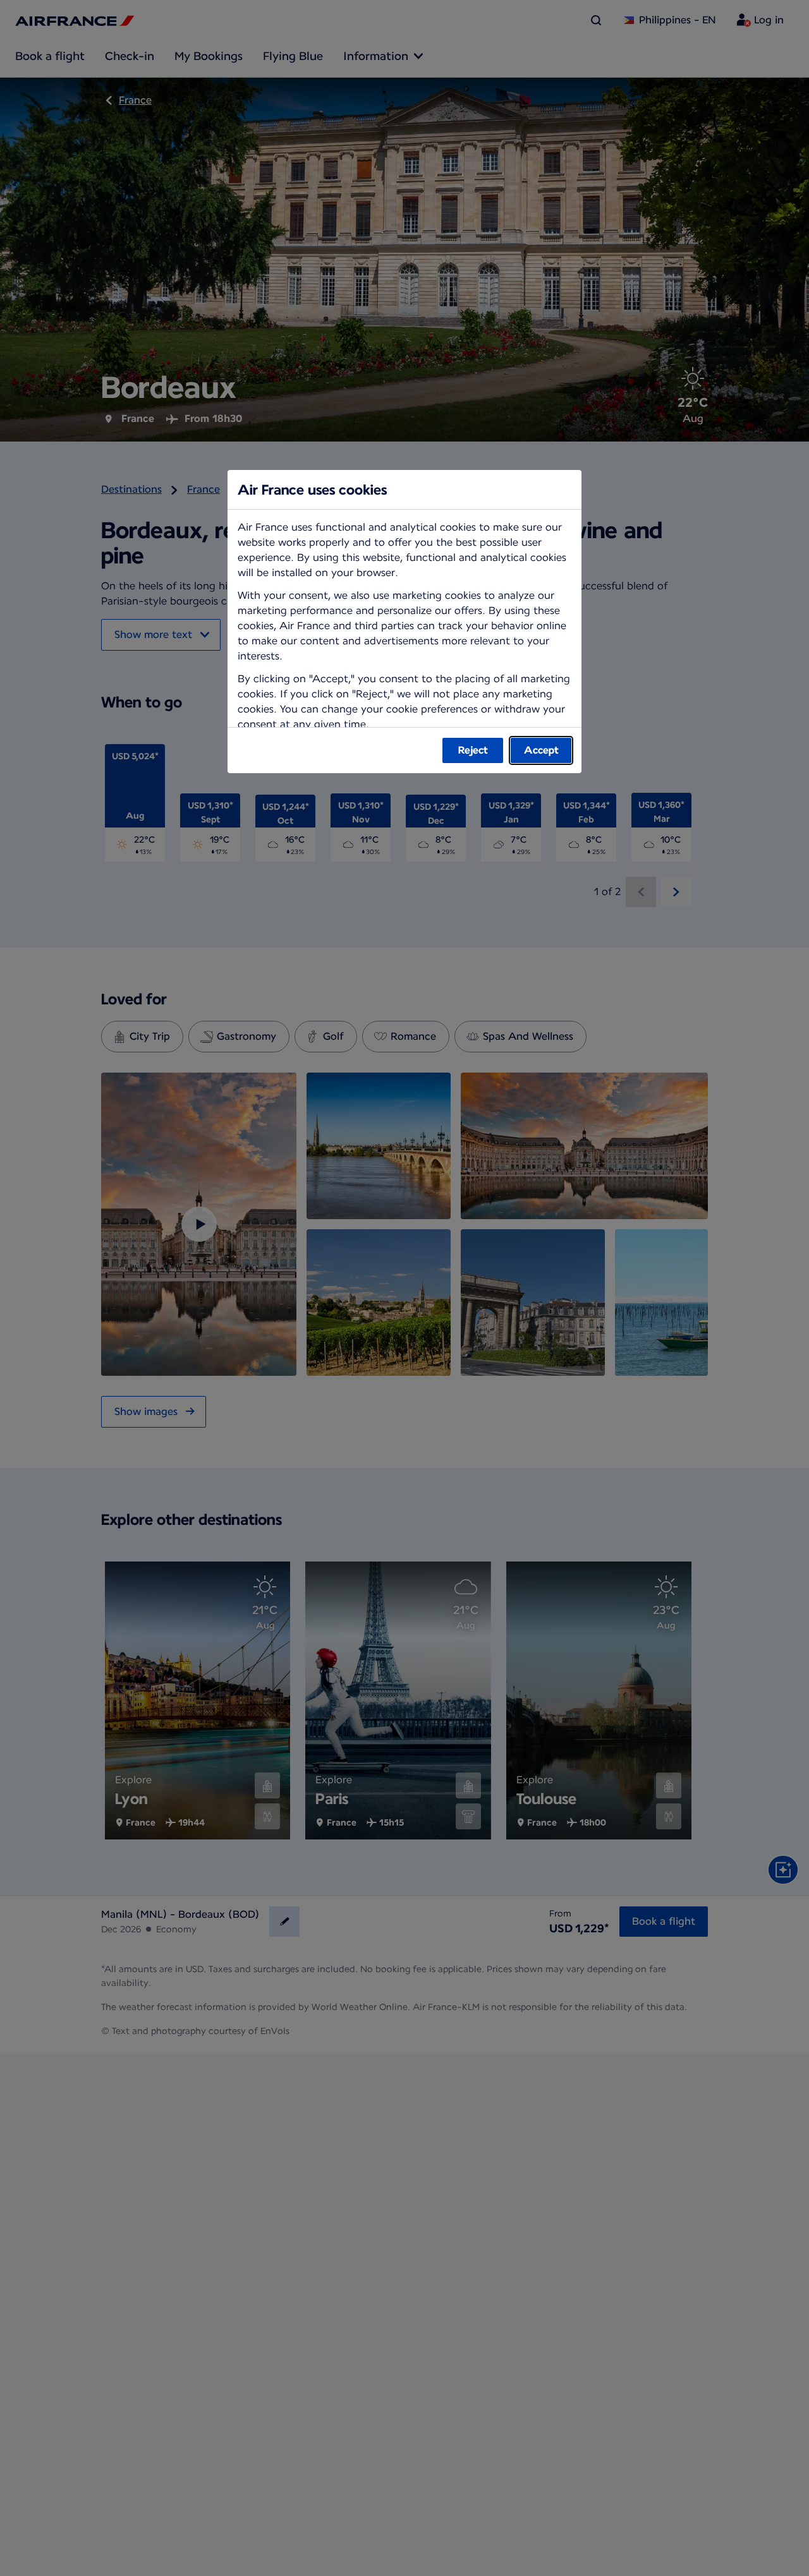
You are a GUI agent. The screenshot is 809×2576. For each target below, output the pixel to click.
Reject (473, 750)
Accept (541, 750)
